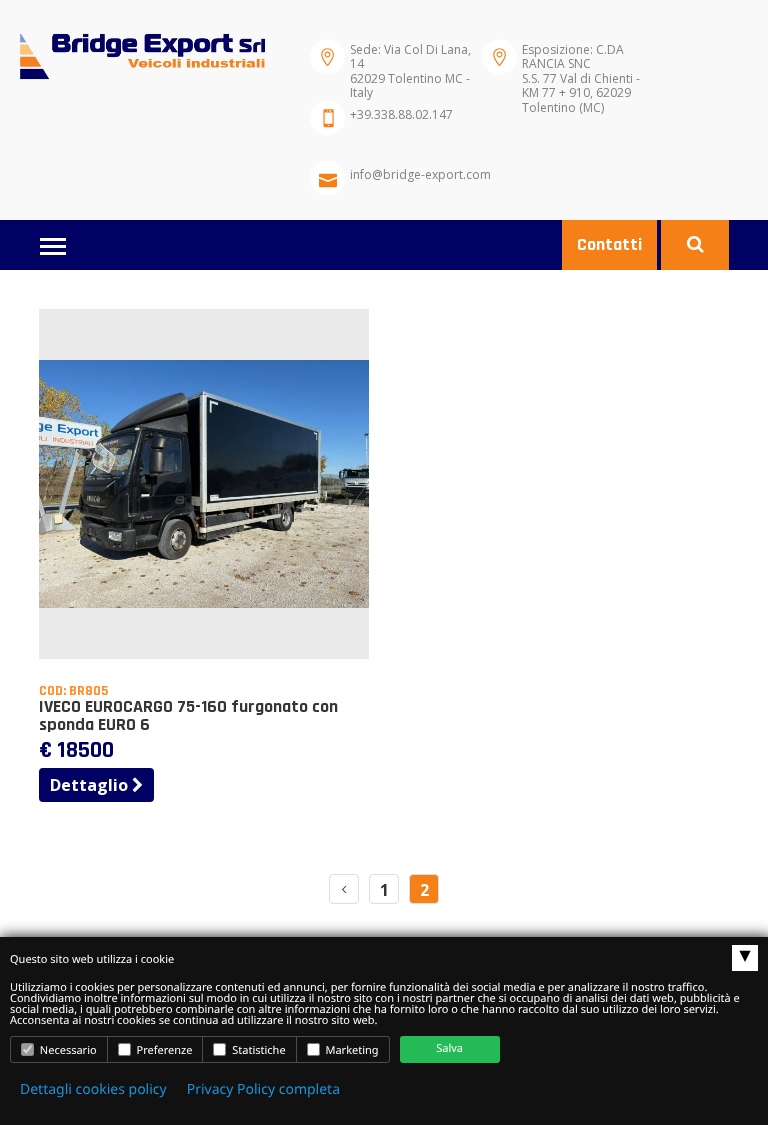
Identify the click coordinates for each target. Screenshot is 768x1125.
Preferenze (163, 1050)
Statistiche (257, 1050)
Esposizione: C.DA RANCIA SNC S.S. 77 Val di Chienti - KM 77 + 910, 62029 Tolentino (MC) (581, 62)
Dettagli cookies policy (93, 1089)
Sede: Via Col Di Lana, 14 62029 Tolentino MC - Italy (410, 62)
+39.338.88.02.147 (401, 114)
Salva (449, 1048)
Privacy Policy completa (263, 1089)
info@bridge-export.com (420, 174)
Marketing (351, 1050)
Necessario (67, 1050)
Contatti (609, 244)
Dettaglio (91, 785)
